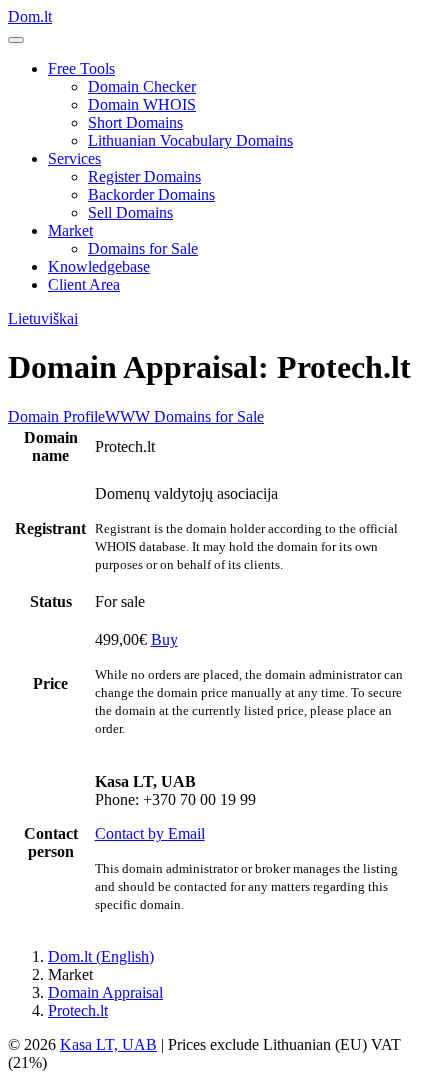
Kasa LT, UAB (108, 1044)
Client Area (84, 284)
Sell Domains (130, 212)
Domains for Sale (143, 248)
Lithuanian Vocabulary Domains (190, 140)
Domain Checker (142, 86)
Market (70, 230)
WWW (127, 416)
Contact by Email (150, 833)
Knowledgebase (99, 266)
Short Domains (135, 122)
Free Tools (81, 68)
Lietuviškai (43, 318)
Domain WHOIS (142, 104)
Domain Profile (56, 416)
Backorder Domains (151, 194)
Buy (164, 639)
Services (74, 158)
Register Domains (144, 176)
